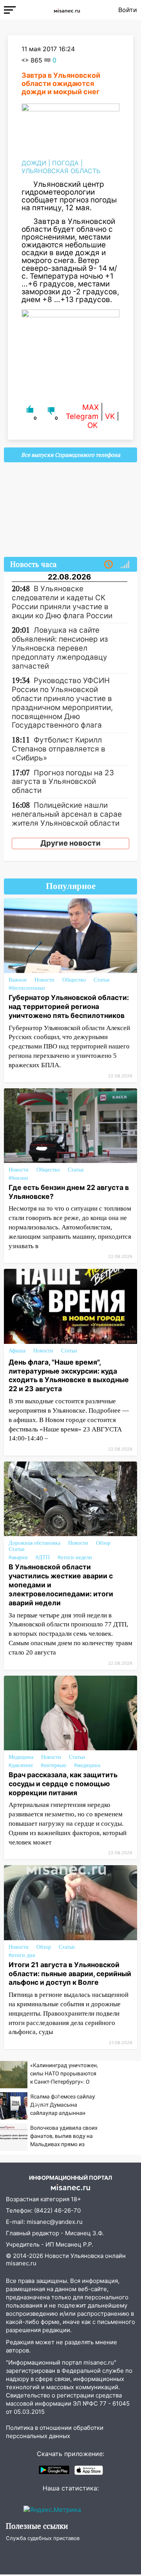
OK (92, 425)
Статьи (102, 980)
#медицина (87, 1765)
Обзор (103, 1543)
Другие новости (70, 843)
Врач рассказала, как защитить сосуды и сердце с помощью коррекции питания (63, 1784)
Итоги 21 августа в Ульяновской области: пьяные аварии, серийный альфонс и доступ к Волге (70, 1974)
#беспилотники (27, 988)
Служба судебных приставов (43, 2538)
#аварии (18, 1557)
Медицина (21, 1757)
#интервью (53, 1765)
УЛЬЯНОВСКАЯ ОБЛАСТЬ (61, 171)
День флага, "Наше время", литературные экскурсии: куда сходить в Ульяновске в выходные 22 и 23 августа (69, 1376)
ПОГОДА (65, 163)
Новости (44, 980)
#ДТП (43, 1557)
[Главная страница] (67, 10)
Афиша (17, 1351)
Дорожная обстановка (34, 1543)
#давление (21, 1765)
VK (110, 416)
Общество (74, 980)
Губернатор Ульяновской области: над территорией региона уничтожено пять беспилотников (69, 1006)
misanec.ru (21, 2263)
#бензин (18, 1178)
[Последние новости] (108, 565)
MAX (90, 407)
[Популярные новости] (125, 565)
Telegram (82, 416)
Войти (128, 10)
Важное (18, 980)
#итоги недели (75, 1557)
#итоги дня (22, 1955)
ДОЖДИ (34, 163)
